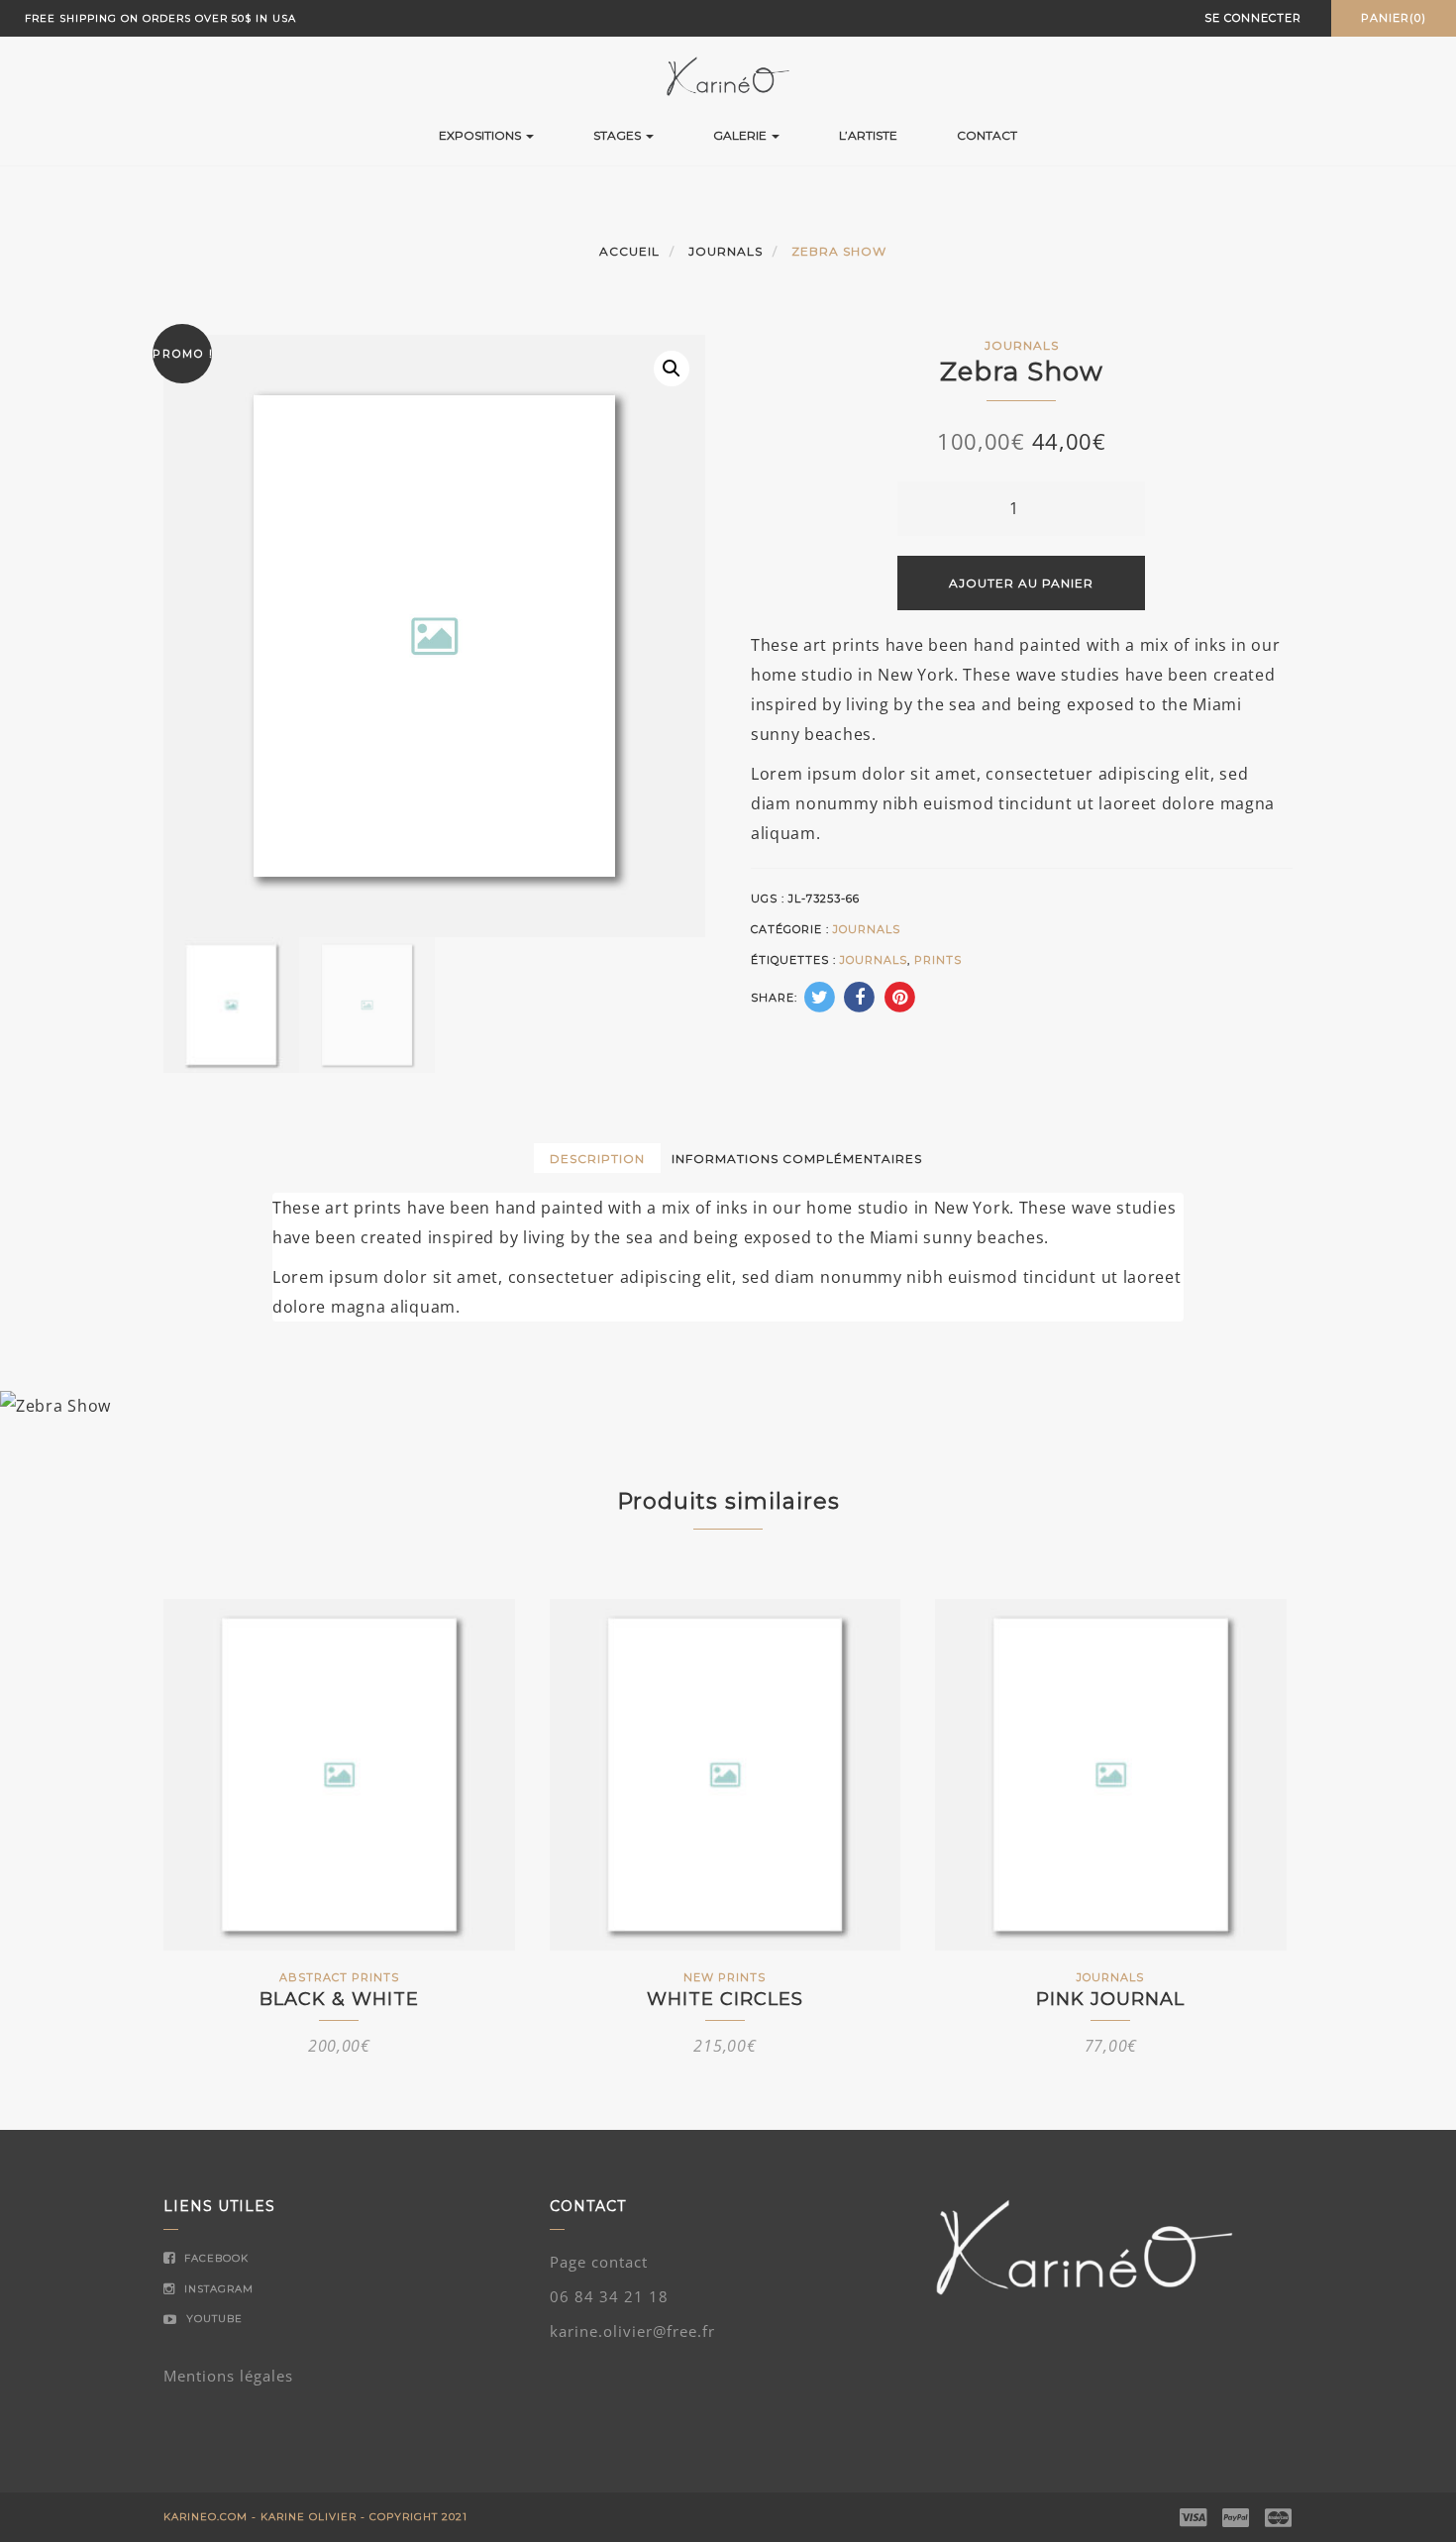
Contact (987, 135)
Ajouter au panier (1021, 583)
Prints (938, 960)
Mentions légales (228, 2376)
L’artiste (868, 135)
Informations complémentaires (797, 1159)
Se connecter (1253, 18)
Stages (619, 135)
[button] (672, 369)
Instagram (217, 2289)
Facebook (214, 2258)
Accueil (629, 251)
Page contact (599, 2262)
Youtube (212, 2319)
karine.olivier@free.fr (632, 2331)
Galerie (741, 135)
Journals (726, 251)
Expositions (481, 135)
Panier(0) (1394, 18)
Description (597, 1159)
